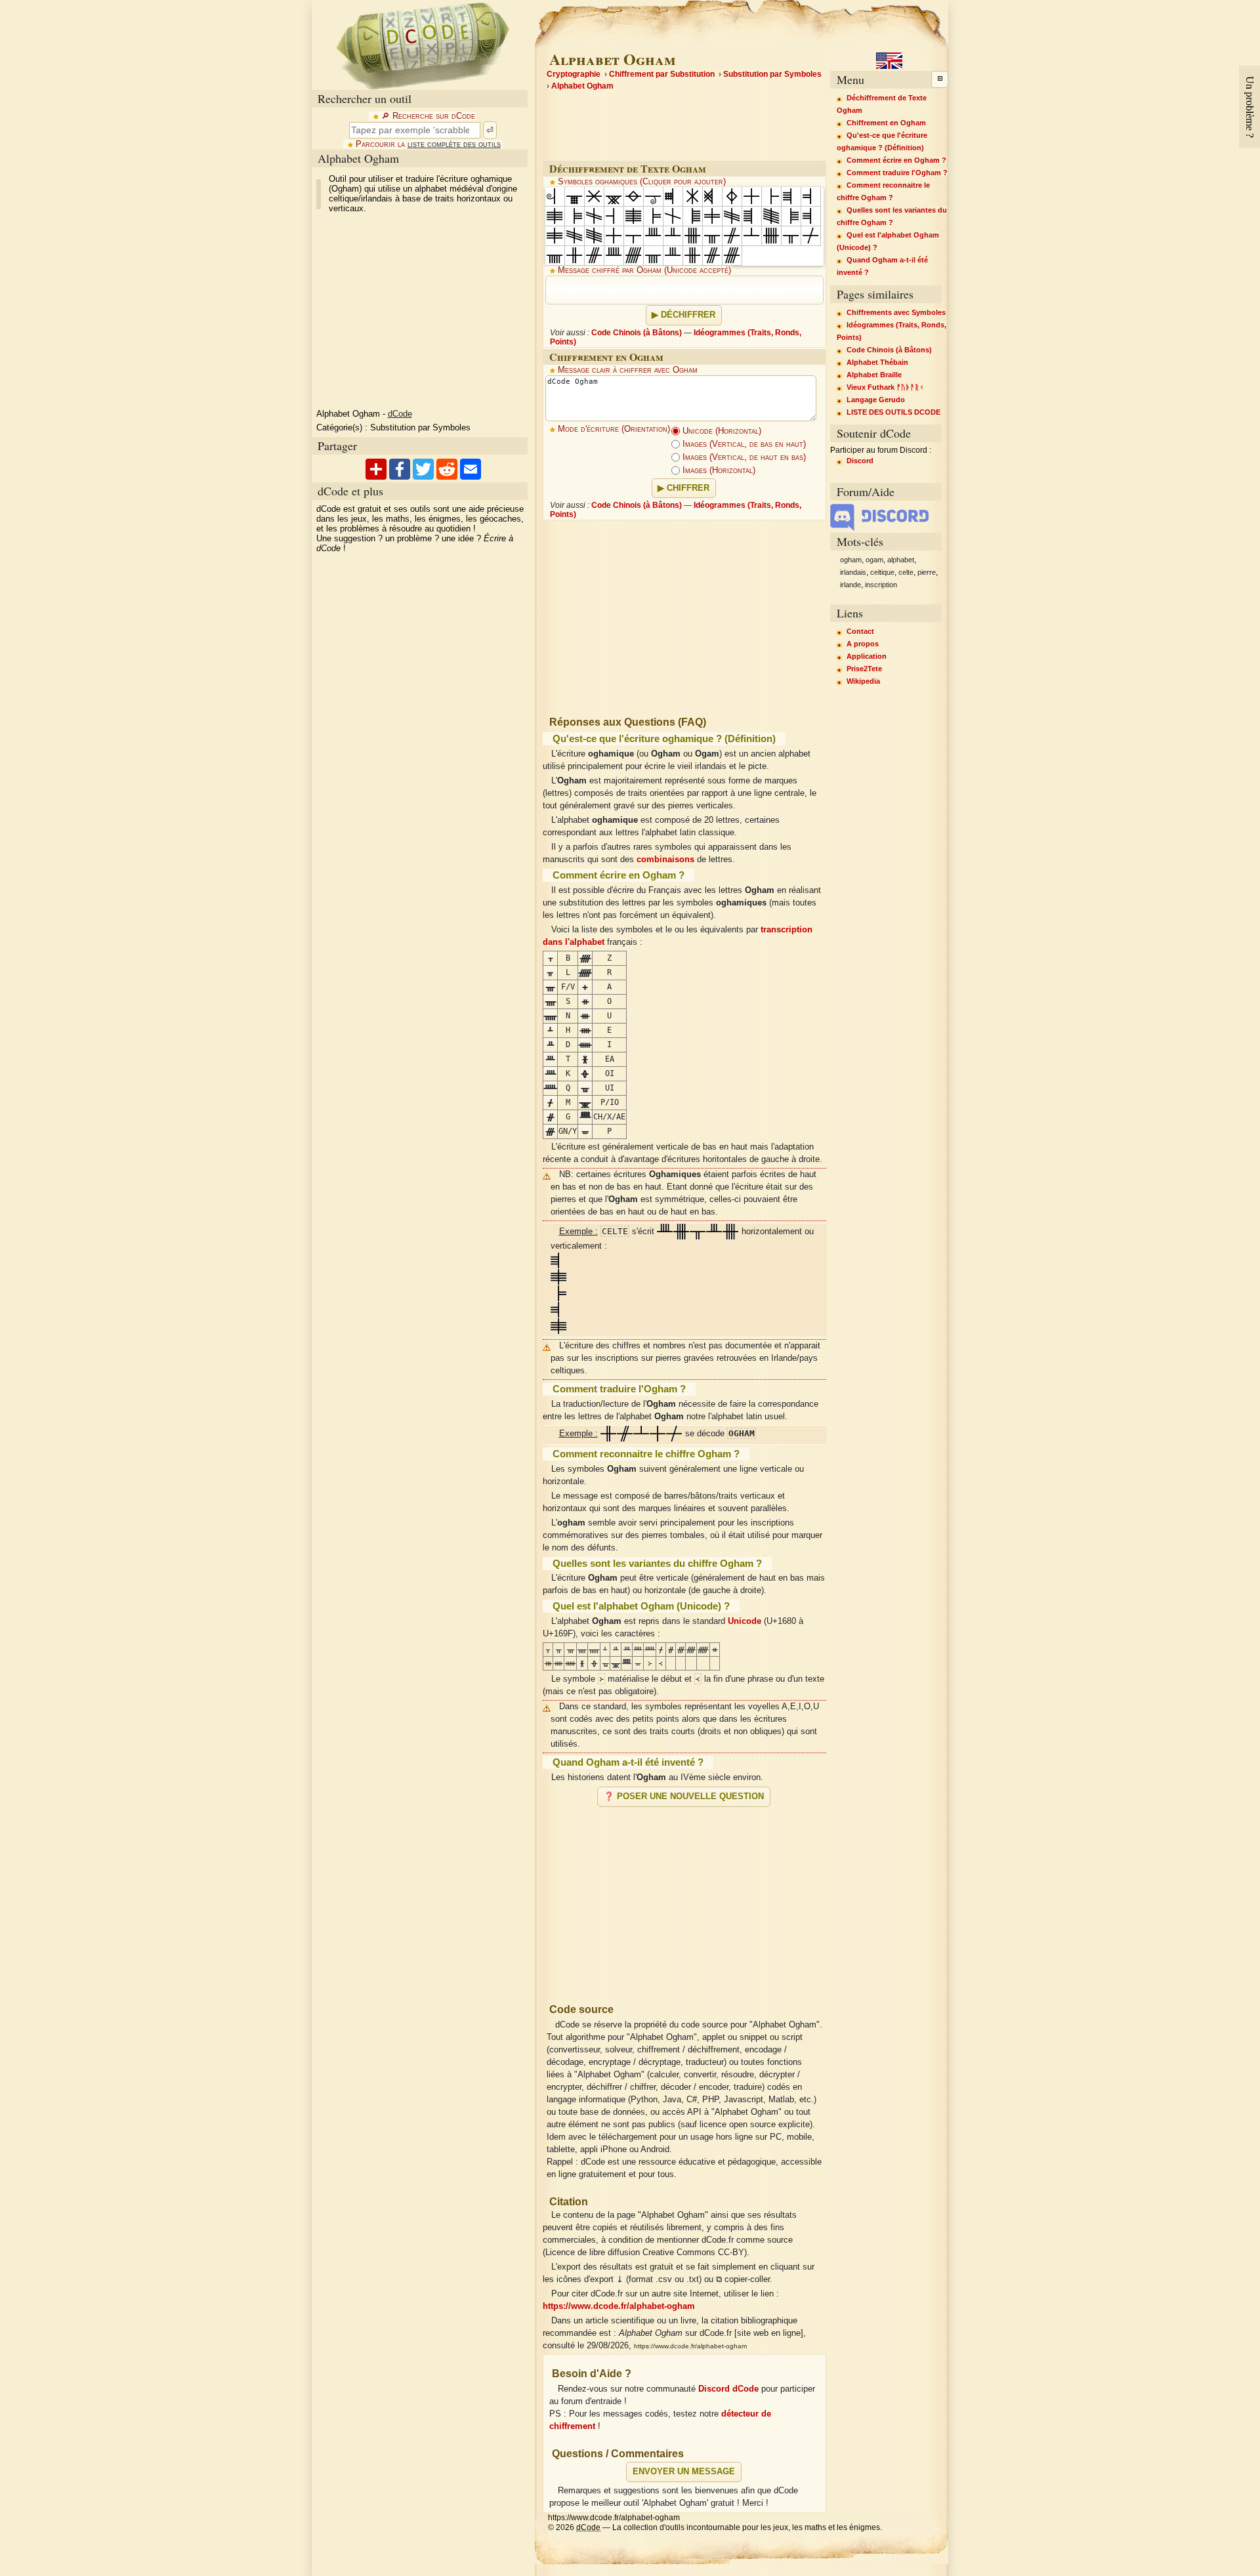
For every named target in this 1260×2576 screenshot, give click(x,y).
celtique (882, 572)
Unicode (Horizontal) (721, 431)
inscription (881, 585)
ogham (851, 560)
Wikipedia (863, 681)
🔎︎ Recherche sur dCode (428, 116)
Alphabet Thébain (877, 362)
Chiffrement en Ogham (886, 123)
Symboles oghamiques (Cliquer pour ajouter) (642, 182)
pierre (927, 572)
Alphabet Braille (874, 375)
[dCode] (423, 45)
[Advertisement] (684, 1900)
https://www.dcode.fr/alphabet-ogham (619, 2306)
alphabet (901, 560)
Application (867, 656)
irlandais (853, 572)
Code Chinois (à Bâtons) (637, 333)
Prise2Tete (864, 669)
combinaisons (665, 860)
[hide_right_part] (940, 79)
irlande (850, 585)
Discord (860, 461)
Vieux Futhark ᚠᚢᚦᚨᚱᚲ (885, 387)
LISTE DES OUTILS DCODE (893, 412)
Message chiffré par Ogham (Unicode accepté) (644, 270)
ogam (874, 560)
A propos (863, 644)
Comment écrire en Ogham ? (896, 160)
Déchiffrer (688, 315)
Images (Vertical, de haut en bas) (743, 457)
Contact (860, 631)
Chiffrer (688, 488)
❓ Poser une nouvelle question (684, 1797)
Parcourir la (428, 144)
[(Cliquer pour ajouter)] (555, 197)
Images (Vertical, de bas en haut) (743, 444)
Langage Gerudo (876, 400)
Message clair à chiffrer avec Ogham (628, 370)
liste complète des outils (454, 144)
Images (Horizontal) (718, 470)
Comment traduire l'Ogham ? (897, 173)
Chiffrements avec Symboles (896, 312)
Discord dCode (728, 2389)
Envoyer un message (684, 2472)
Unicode (745, 1621)
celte (906, 572)
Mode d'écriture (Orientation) (614, 429)
